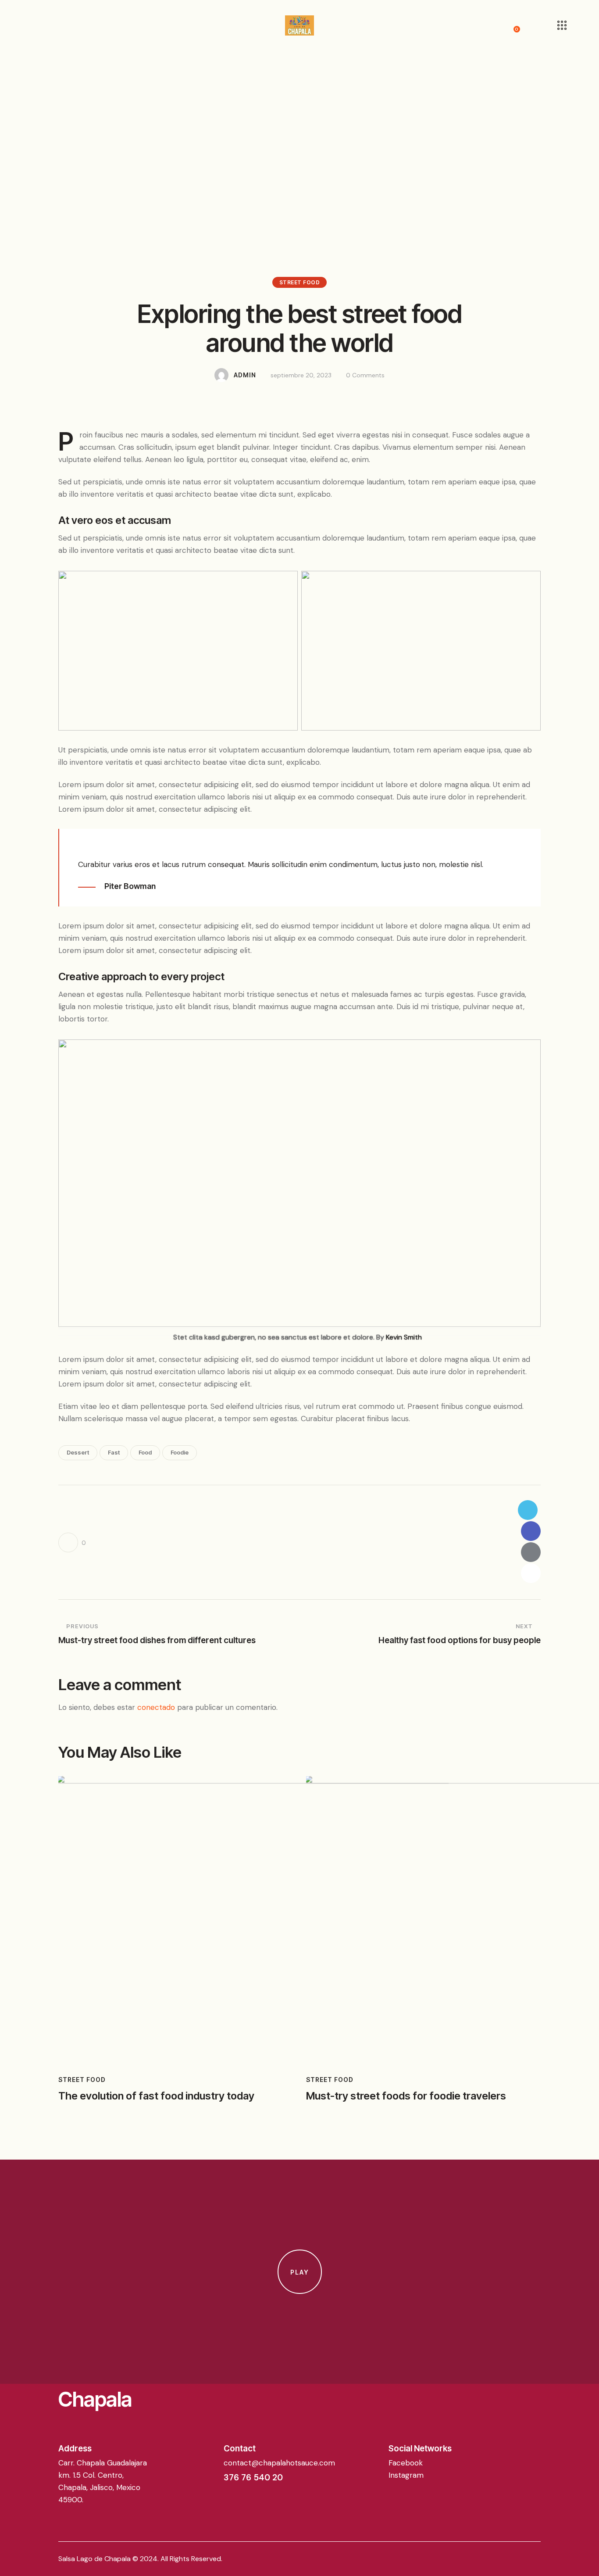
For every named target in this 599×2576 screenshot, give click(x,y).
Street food (300, 282)
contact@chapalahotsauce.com (279, 2463)
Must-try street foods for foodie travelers (406, 2096)
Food (145, 1452)
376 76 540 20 (253, 2477)
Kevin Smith (404, 1337)
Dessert (78, 1452)
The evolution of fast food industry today (156, 2096)
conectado (156, 1707)
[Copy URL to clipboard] (531, 1573)
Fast (114, 1452)
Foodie (180, 1452)
